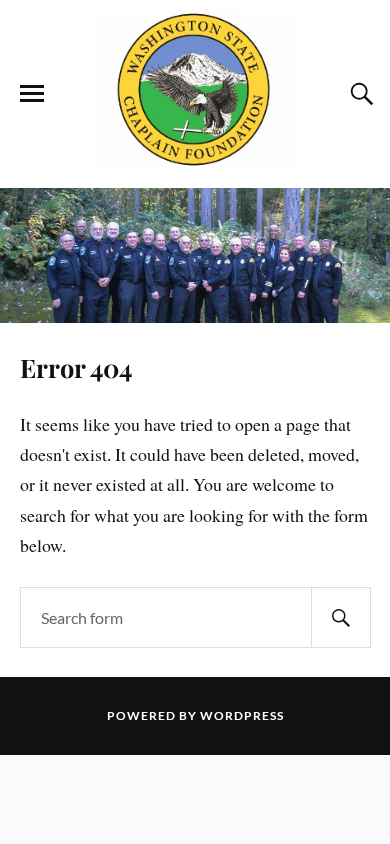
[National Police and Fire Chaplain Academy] (194, 158)
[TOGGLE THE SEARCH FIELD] (359, 94)
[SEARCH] (341, 617)
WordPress (242, 715)
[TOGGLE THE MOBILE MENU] (32, 94)
